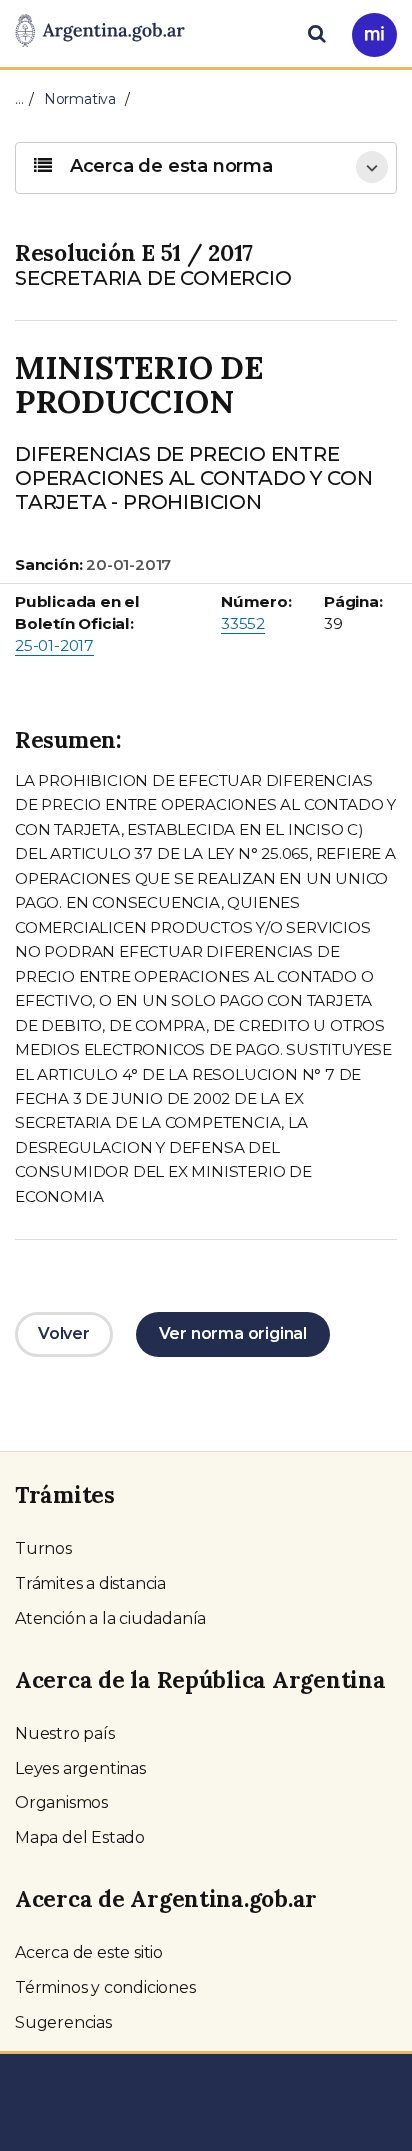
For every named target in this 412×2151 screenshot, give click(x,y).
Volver (64, 1333)
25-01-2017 (54, 645)
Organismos (61, 1802)
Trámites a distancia (90, 1583)
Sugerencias (63, 2022)
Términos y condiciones (105, 1987)
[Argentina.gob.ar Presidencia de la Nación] (100, 32)
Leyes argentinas (80, 1768)
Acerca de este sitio (89, 1952)
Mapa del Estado (80, 1837)
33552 (243, 623)
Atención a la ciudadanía (110, 1618)
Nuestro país (65, 1733)
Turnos (43, 1548)
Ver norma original (233, 1333)
